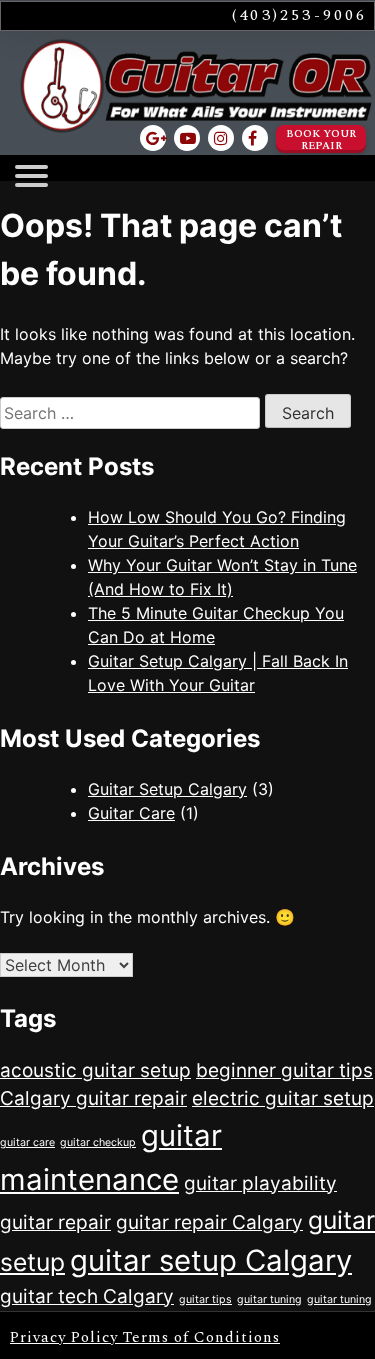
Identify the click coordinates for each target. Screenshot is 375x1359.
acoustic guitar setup (95, 1070)
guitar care (27, 1142)
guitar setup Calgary (211, 1260)
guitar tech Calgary (87, 1296)
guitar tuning (269, 1299)
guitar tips (205, 1299)
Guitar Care (131, 813)
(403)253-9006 (300, 15)
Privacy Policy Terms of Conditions (145, 1337)
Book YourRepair (321, 139)
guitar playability (260, 1183)
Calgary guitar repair (93, 1098)
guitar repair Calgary (209, 1222)
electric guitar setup (283, 1098)
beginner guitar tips (284, 1070)
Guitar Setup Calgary (167, 789)
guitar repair (55, 1222)
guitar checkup (98, 1142)
